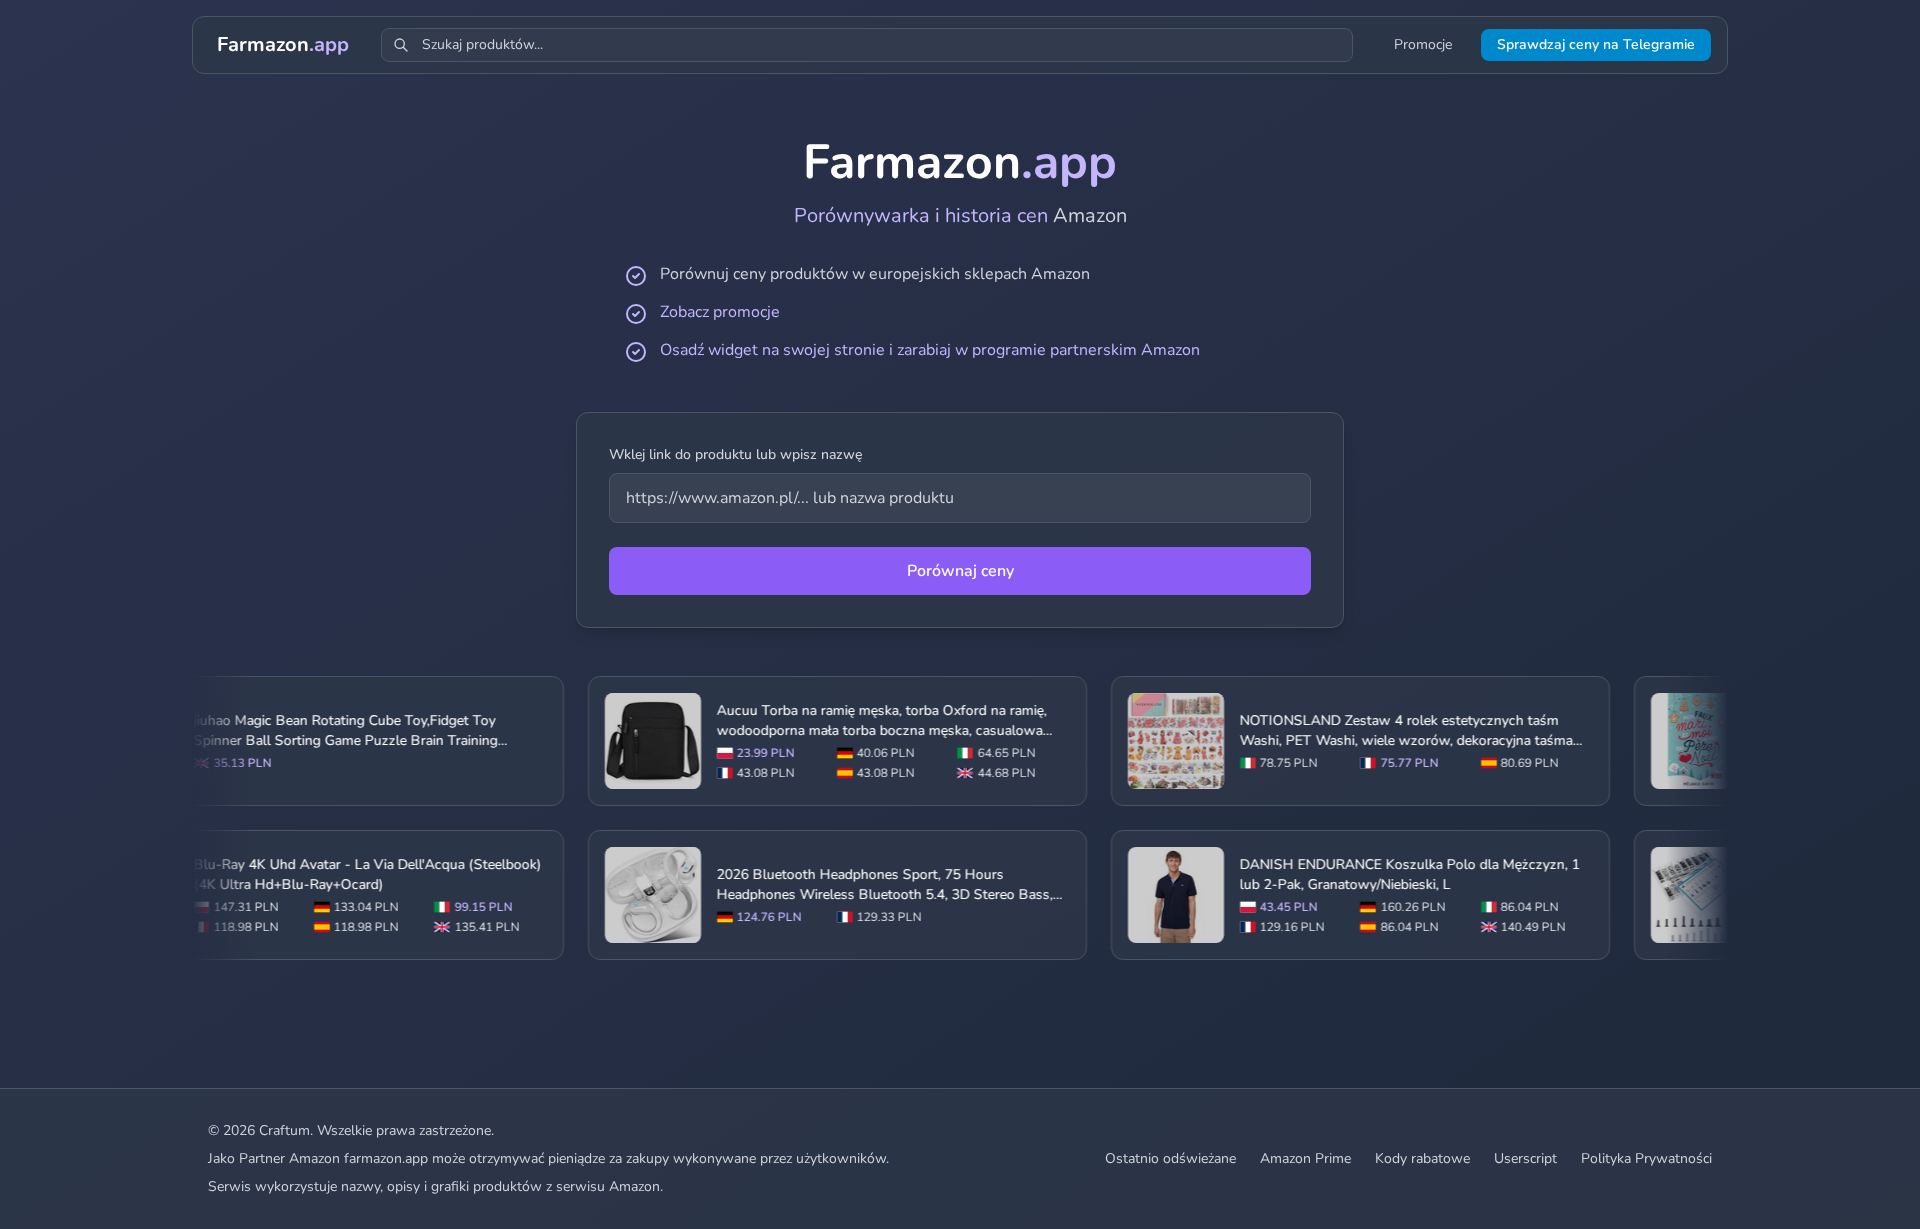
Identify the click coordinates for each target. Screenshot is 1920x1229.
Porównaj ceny (960, 571)
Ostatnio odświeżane (1170, 1158)
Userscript (1525, 1158)
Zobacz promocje (720, 312)
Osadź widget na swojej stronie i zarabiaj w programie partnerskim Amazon (930, 350)
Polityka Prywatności (1646, 1158)
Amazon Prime (1305, 1158)
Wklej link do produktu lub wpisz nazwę (735, 454)
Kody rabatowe (1422, 1158)
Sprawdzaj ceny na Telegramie (1596, 44)
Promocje (1423, 44)
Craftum (284, 1130)
